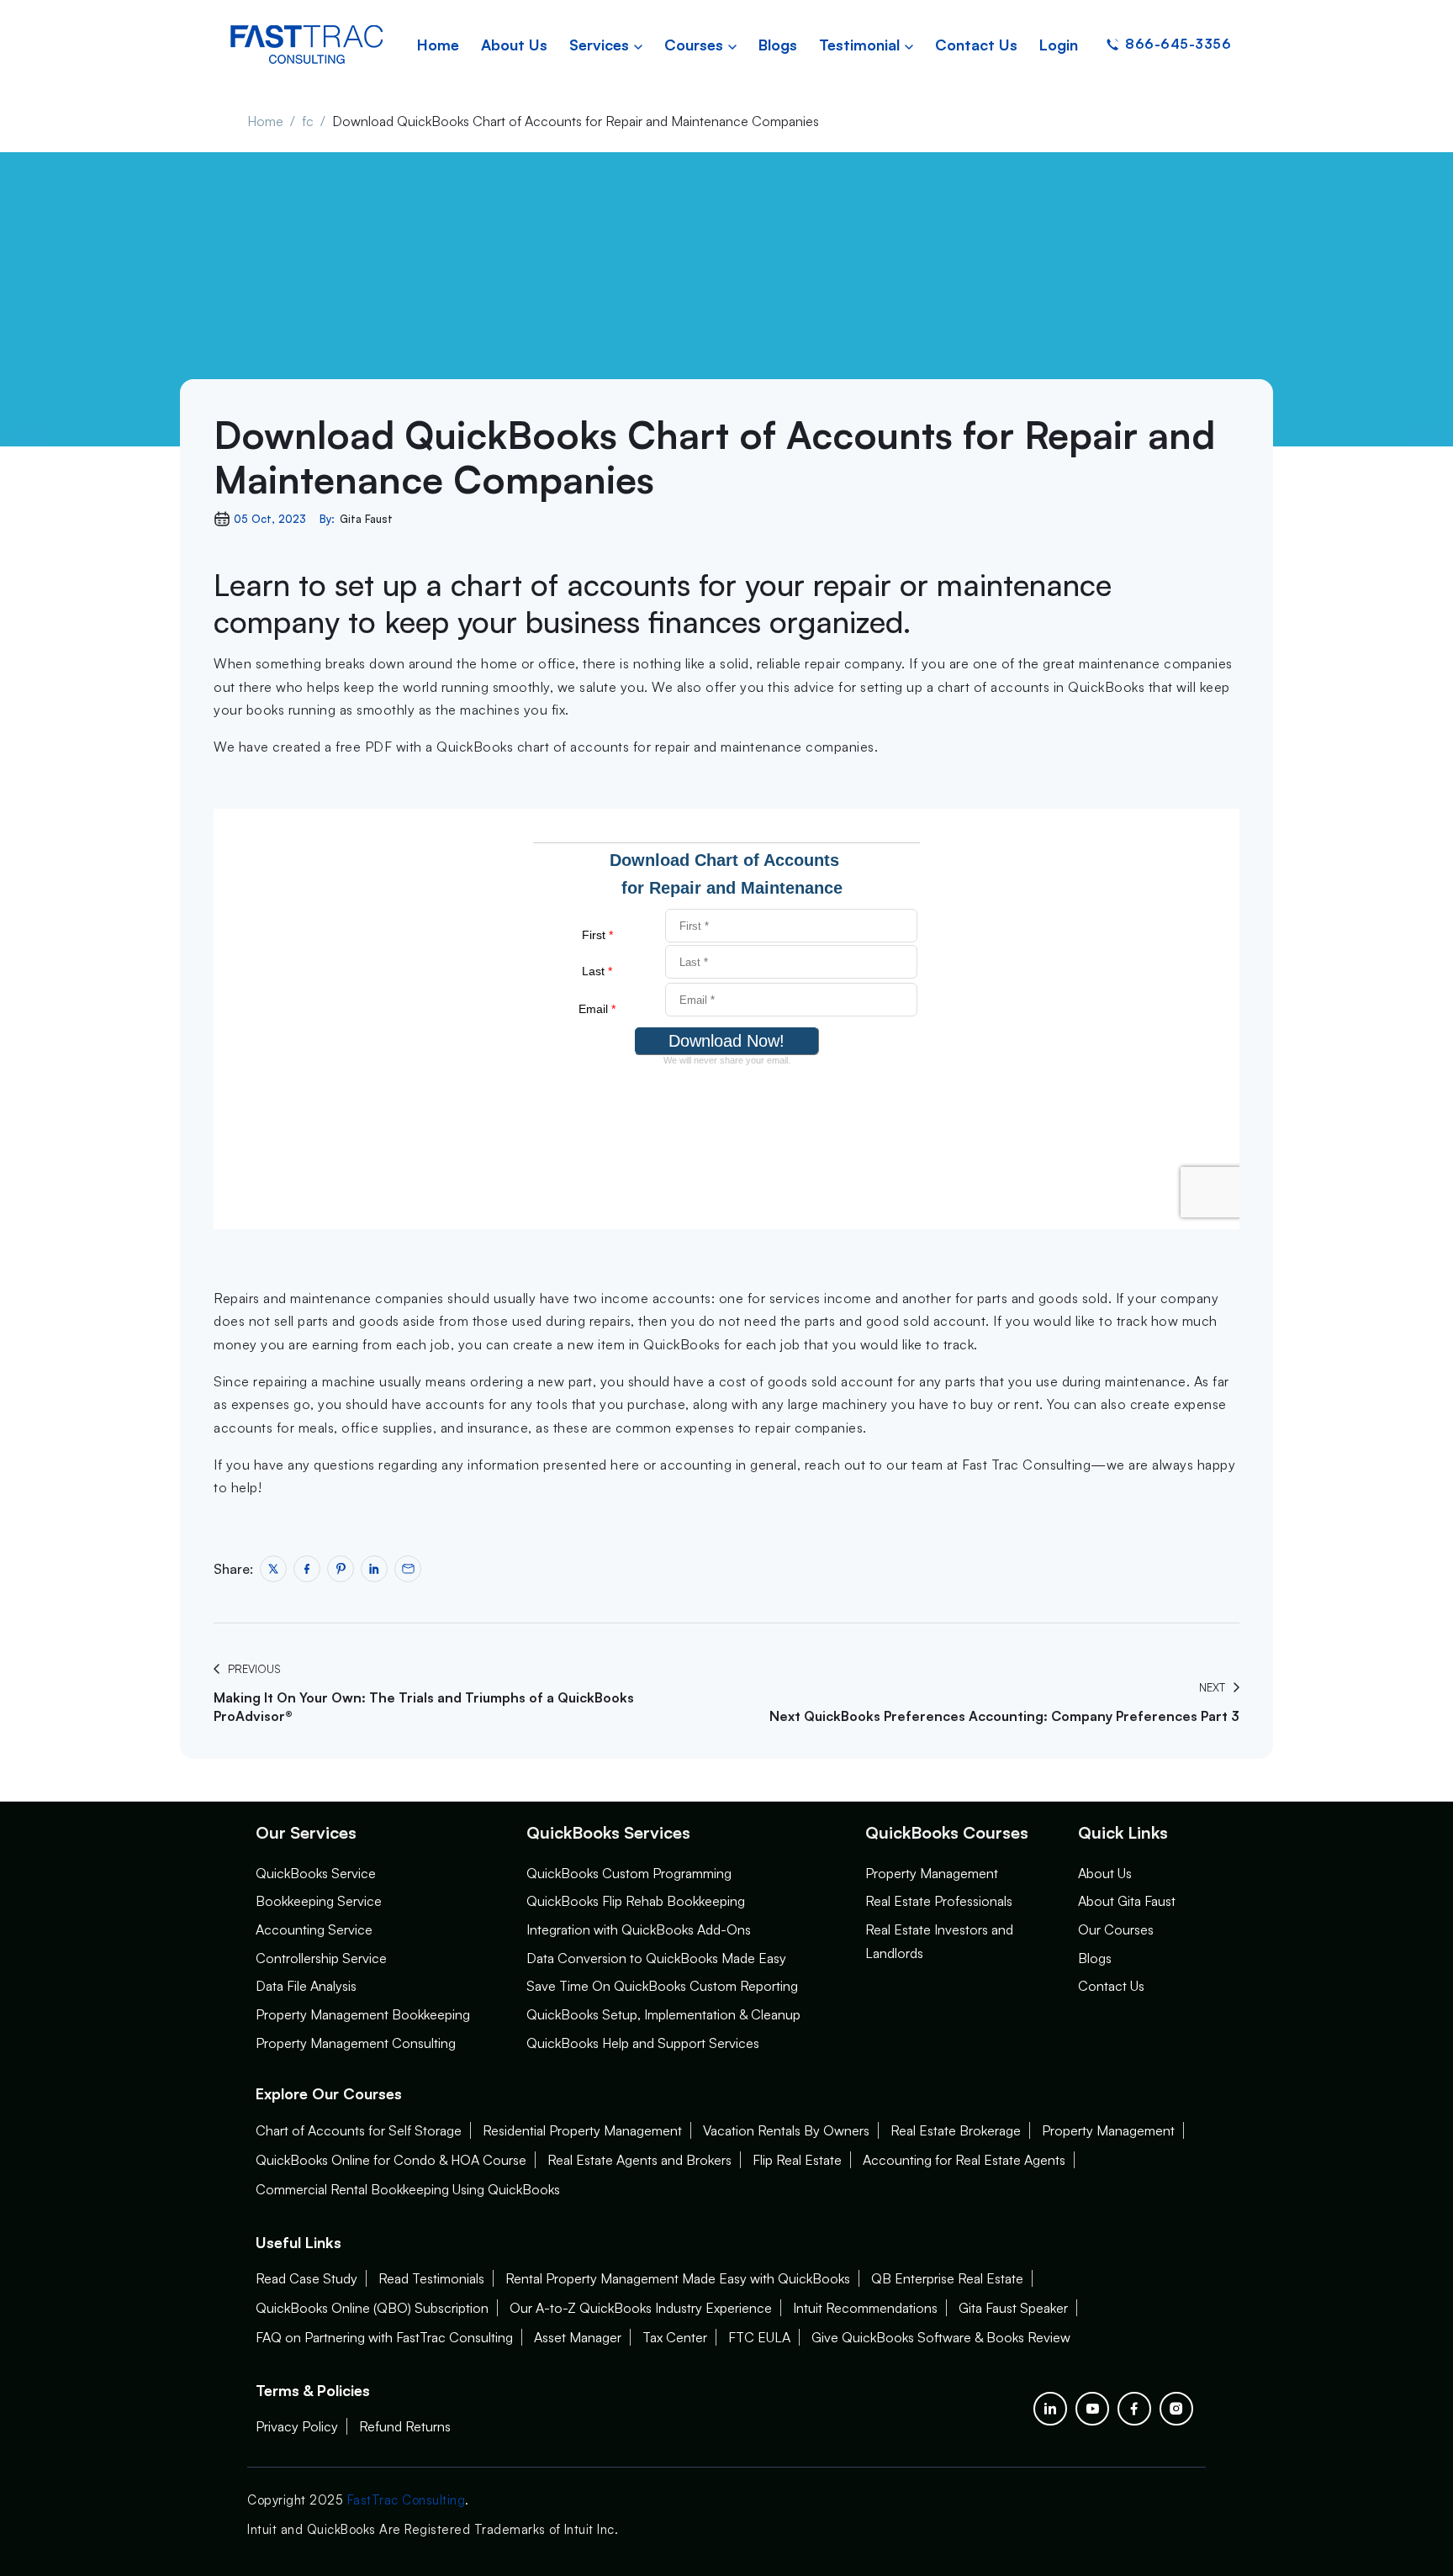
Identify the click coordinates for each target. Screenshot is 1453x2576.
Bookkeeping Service (319, 1901)
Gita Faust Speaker (1013, 2308)
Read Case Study (306, 2278)
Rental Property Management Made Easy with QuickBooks (678, 2278)
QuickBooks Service (316, 1873)
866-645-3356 (1178, 44)
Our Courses (1116, 1929)
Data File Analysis (306, 1986)
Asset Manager (578, 2337)
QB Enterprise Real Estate (947, 2278)
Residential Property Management (582, 2130)
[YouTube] (1092, 2409)
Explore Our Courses (329, 2093)
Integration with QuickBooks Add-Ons (639, 1929)
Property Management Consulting (356, 2043)
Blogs (1095, 1958)
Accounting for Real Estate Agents (964, 2160)
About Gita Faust (1127, 1901)
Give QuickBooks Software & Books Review (941, 2337)
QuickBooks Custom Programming (629, 1873)
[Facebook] (1134, 2409)
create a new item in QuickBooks (617, 1344)
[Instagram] (1176, 2409)
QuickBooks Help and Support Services (643, 2043)
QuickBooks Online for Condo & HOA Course (391, 2160)
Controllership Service (321, 1958)
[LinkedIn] (1050, 2409)
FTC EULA (759, 2337)
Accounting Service (314, 1929)
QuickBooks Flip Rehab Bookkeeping (636, 1901)
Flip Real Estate (797, 2160)
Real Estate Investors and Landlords (939, 1941)
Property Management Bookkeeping (363, 2014)
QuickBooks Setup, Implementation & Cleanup (663, 2014)
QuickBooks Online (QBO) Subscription (372, 2308)
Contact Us (1111, 1986)
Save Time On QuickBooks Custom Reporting (662, 1986)
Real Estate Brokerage (956, 2130)
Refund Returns (405, 2426)
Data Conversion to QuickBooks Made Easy (656, 1958)
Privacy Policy (297, 2426)
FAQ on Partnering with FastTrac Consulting (384, 2337)
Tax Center (675, 2337)
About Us (1105, 1873)
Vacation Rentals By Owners (786, 2130)
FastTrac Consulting (407, 2500)
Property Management (932, 1873)
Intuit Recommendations (865, 2308)
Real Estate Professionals (939, 1901)
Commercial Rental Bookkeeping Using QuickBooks (408, 2189)
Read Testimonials (431, 2278)
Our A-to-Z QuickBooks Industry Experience (641, 2308)
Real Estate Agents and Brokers (639, 2160)
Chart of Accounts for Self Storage (359, 2130)
